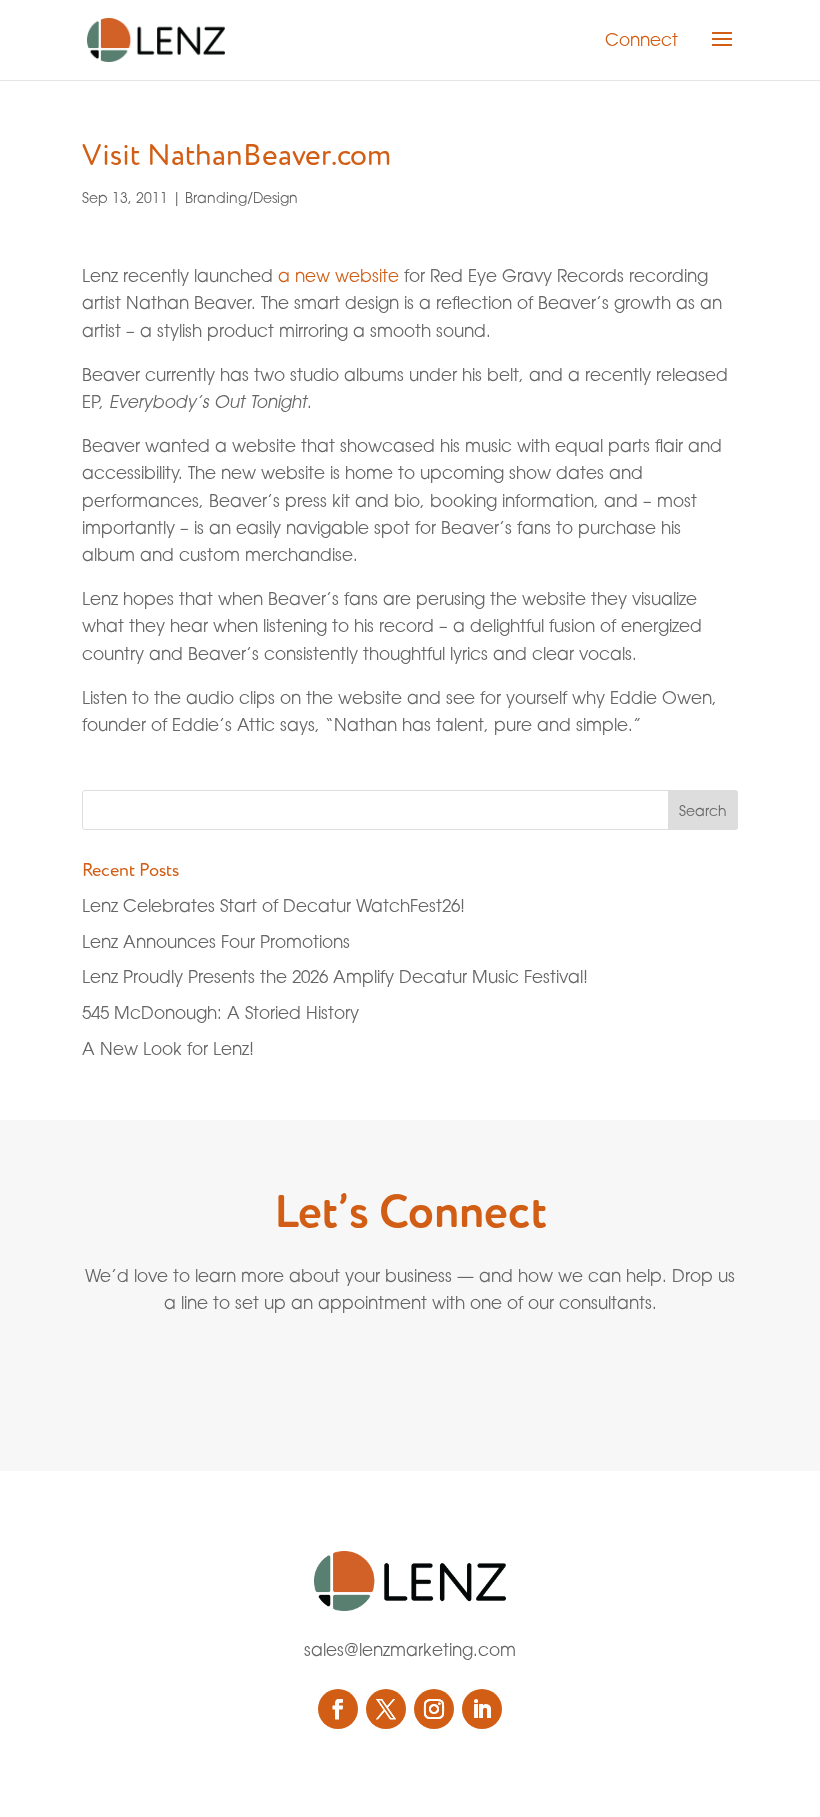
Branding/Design (241, 197)
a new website (338, 275)
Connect (641, 39)
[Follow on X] (386, 1709)
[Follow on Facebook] (338, 1709)
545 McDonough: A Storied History (220, 1012)
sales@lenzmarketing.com (410, 1649)
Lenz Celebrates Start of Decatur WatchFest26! (273, 905)
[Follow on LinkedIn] (482, 1709)
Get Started (364, 1373)
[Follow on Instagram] (434, 1709)
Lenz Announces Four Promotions (216, 941)
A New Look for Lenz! (168, 1048)
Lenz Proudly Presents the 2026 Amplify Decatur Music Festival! (335, 976)
